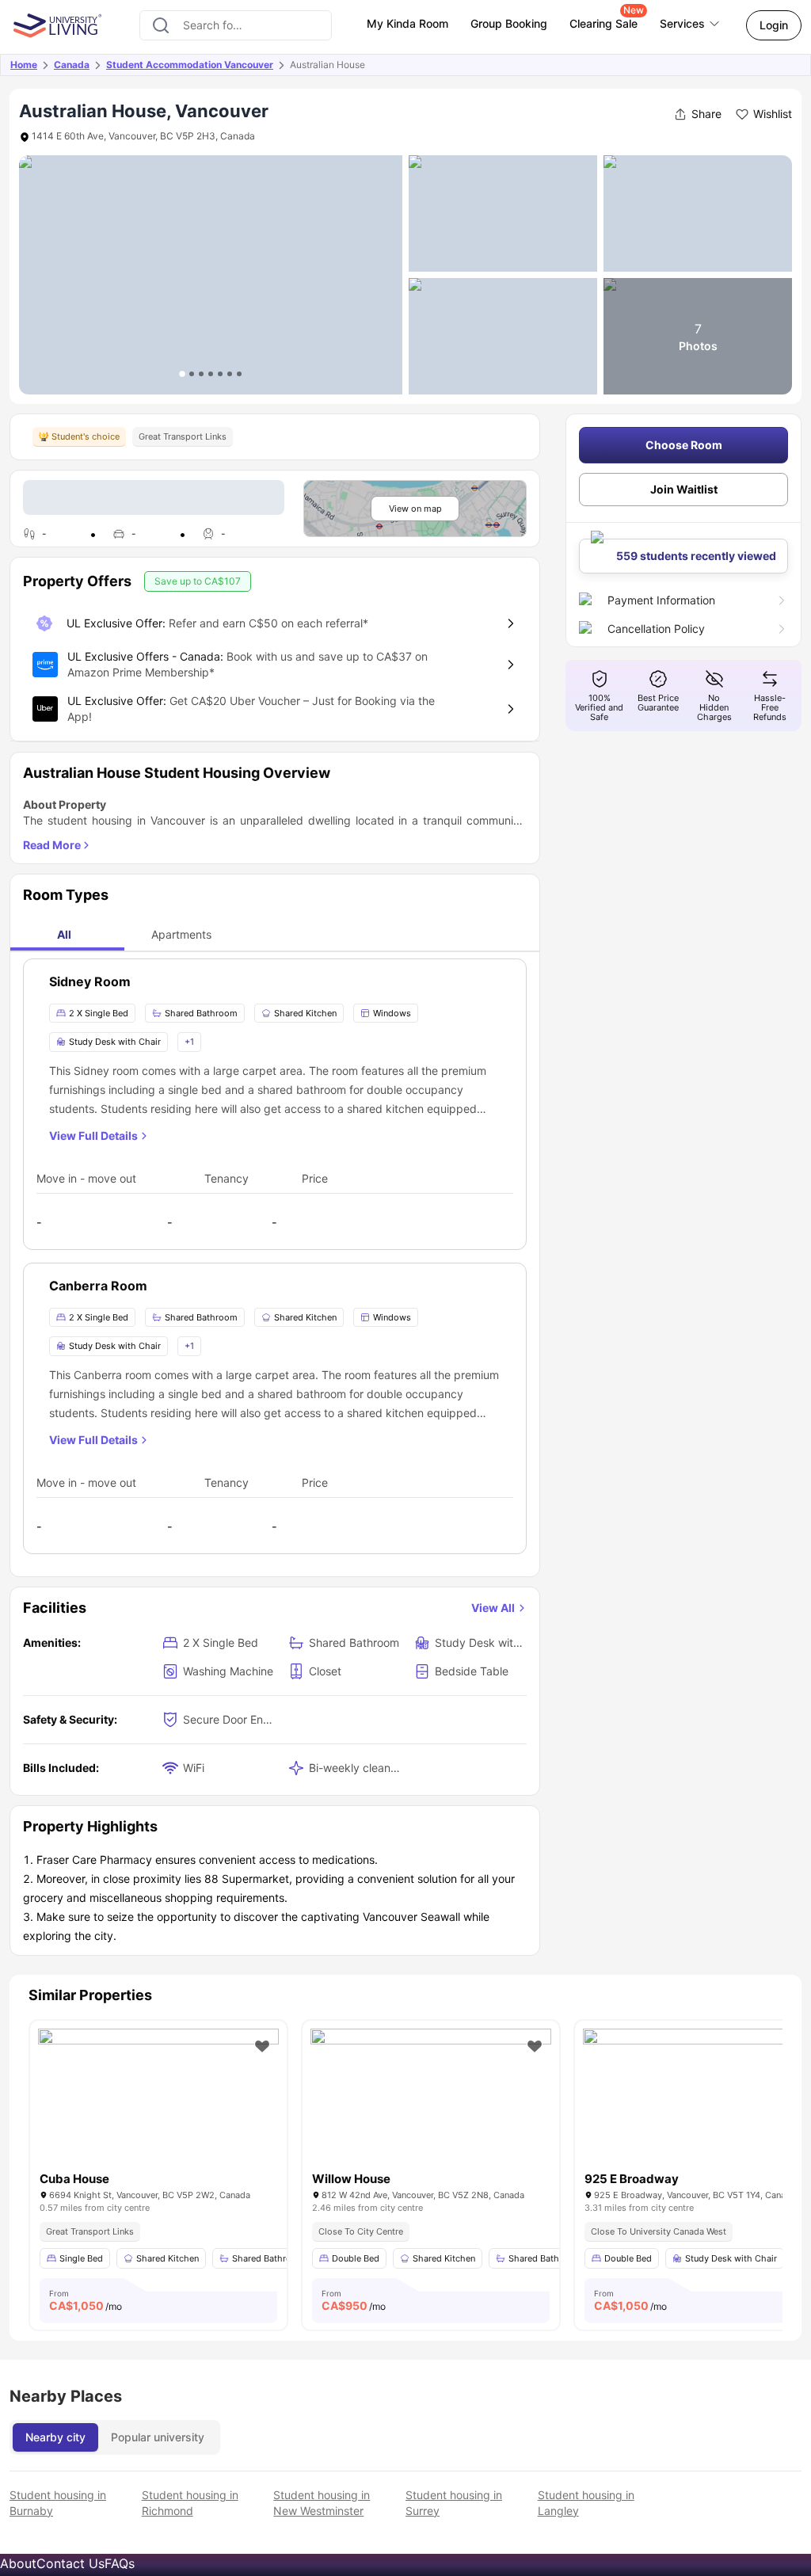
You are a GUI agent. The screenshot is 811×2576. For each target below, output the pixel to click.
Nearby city (55, 2437)
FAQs (120, 2563)
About (18, 2563)
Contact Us (70, 2563)
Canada (72, 65)
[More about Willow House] (431, 2109)
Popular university (158, 2437)
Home (24, 65)
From (86, 2300)
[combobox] (236, 25)
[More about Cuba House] (158, 2109)
